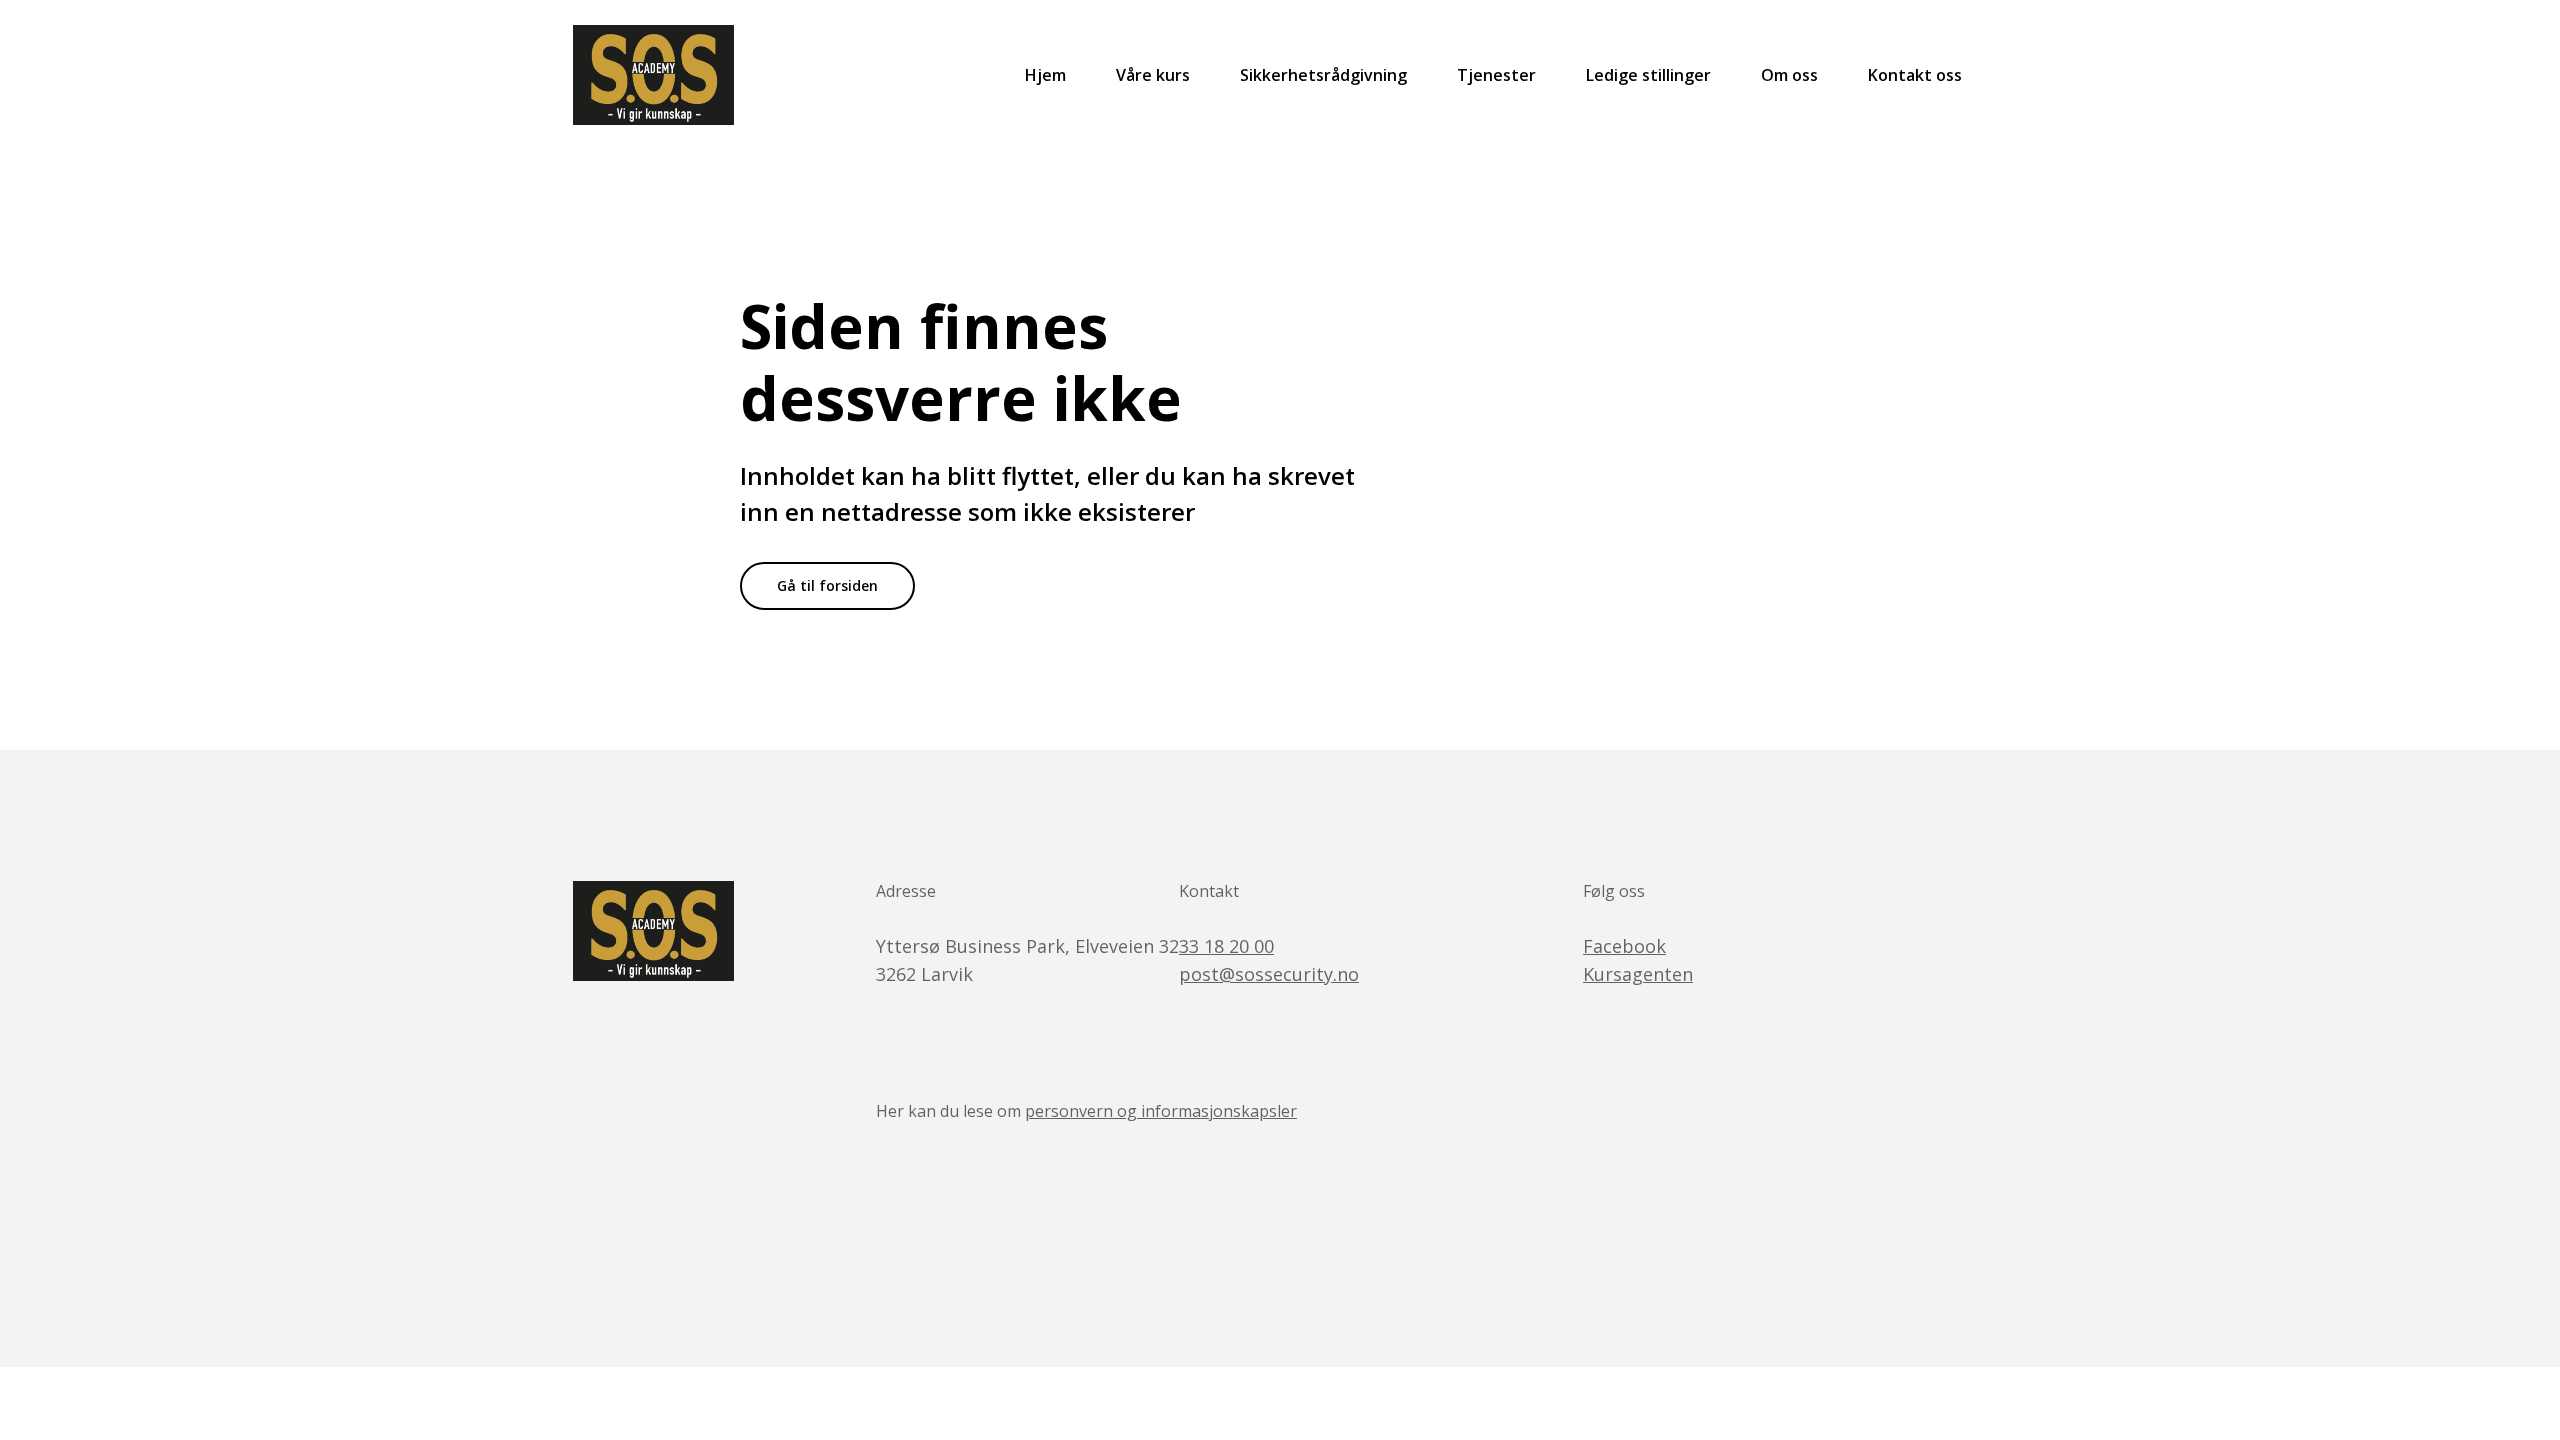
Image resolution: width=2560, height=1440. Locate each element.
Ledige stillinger (1648, 75)
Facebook (1624, 946)
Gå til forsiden (827, 585)
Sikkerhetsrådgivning (1323, 75)
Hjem (1045, 75)
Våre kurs (1153, 75)
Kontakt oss (1915, 75)
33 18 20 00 (1226, 946)
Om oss (1789, 75)
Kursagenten (1638, 974)
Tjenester (1496, 75)
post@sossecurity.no (1269, 974)
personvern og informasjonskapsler (1161, 1111)
